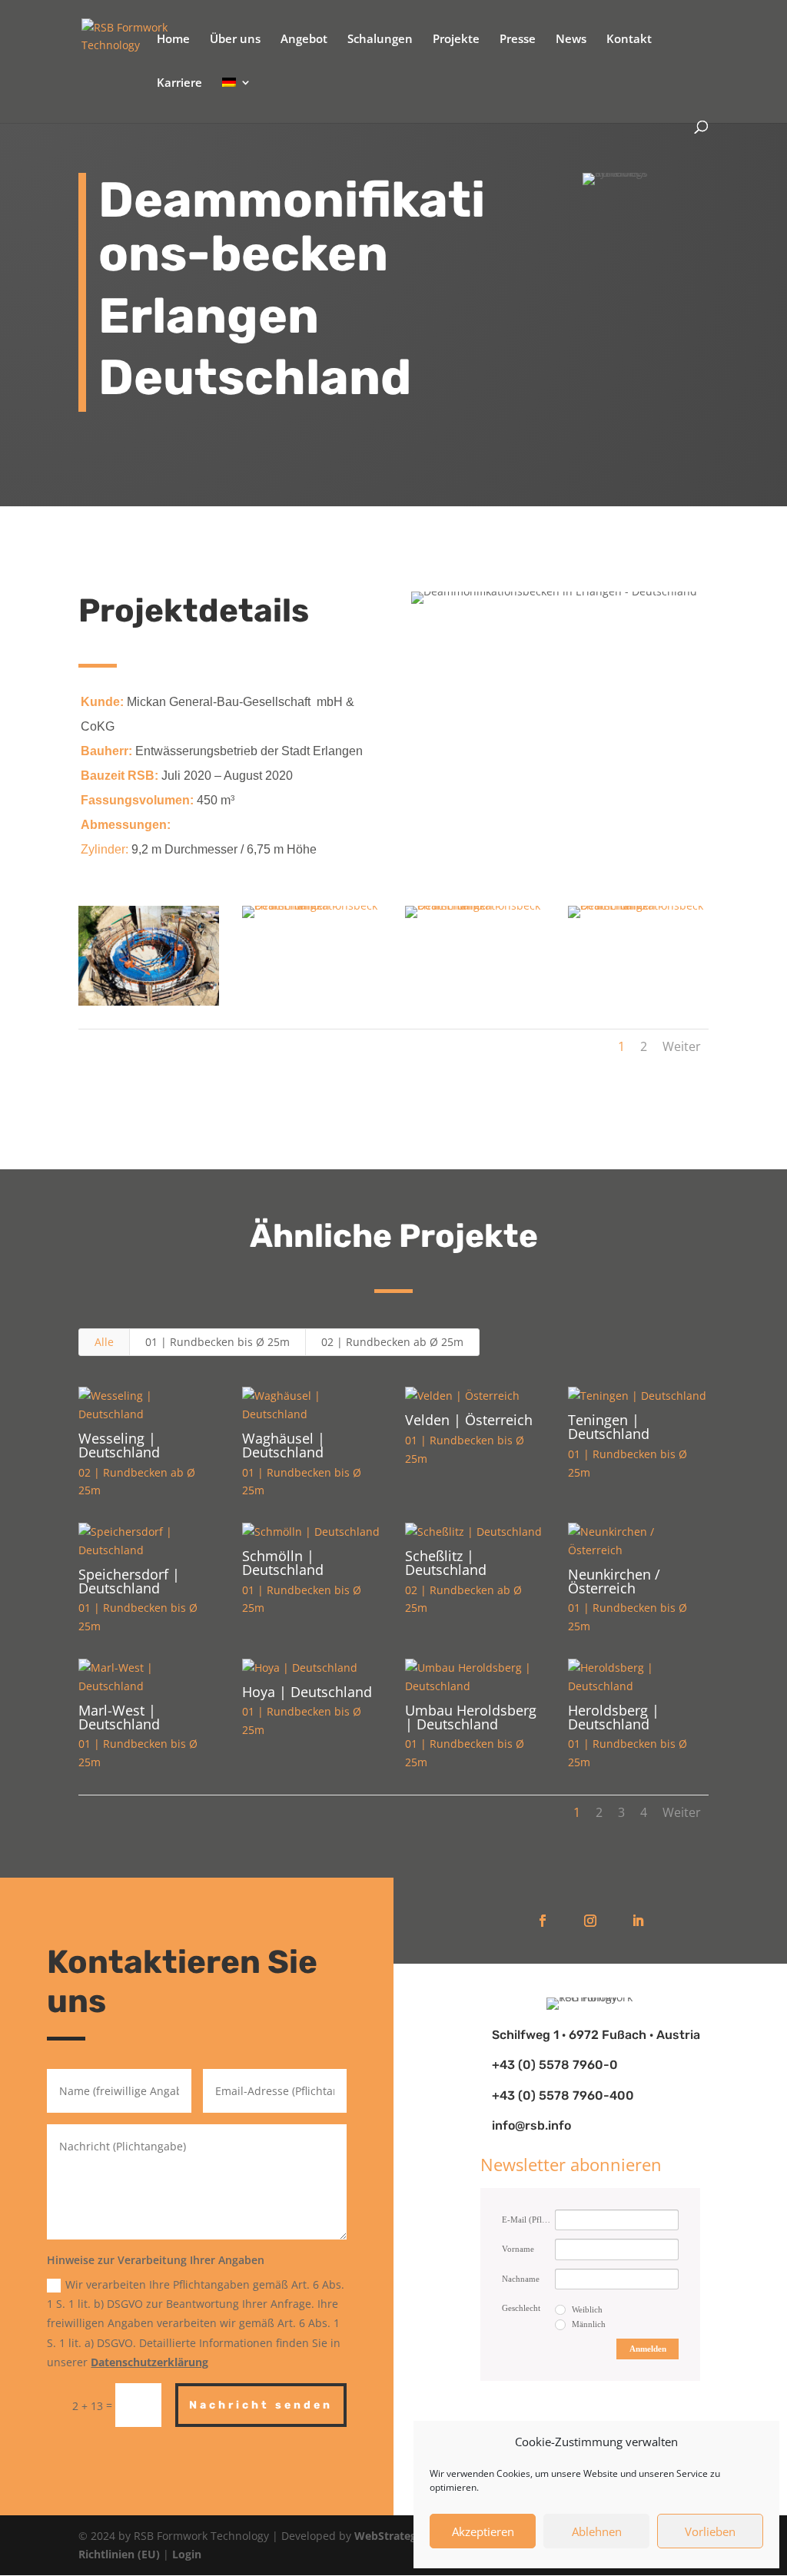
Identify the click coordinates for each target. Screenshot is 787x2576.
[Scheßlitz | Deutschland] (475, 1532)
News (571, 40)
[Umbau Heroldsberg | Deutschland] (475, 1677)
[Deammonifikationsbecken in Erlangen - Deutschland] (148, 1005)
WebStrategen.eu (400, 2536)
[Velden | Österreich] (475, 1396)
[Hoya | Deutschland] (312, 1668)
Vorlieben (710, 2531)
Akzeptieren (483, 2531)
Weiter (682, 1046)
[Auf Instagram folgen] (590, 1921)
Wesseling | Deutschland (119, 1445)
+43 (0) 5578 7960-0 (555, 2065)
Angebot (304, 40)
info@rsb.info (531, 2125)
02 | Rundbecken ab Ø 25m (392, 1342)
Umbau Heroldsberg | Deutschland (471, 1717)
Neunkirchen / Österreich (614, 1581)
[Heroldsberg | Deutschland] (638, 1677)
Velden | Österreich (469, 1420)
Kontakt (629, 40)
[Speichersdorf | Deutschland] (148, 1541)
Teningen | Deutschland (609, 1427)
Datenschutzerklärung (149, 2362)
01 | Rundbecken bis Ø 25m (218, 1342)
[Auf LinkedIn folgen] (638, 1921)
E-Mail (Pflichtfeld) (528, 2220)
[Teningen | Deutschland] (638, 1396)
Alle (104, 1342)
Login (187, 2554)
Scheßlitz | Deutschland (446, 1563)
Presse (518, 40)
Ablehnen (597, 2531)
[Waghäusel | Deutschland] (312, 1405)
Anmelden (648, 2349)
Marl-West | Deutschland (119, 1717)
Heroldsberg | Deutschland (614, 1717)
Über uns (235, 40)
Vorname (518, 2249)
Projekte (456, 40)
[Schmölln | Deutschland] (312, 1532)
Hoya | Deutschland (307, 1692)
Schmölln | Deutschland (283, 1563)
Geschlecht (521, 2308)
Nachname (521, 2279)
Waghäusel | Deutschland (284, 1445)
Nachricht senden (261, 2405)
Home (173, 40)
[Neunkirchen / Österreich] (638, 1541)
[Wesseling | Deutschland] (148, 1405)
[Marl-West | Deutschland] (148, 1677)
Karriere (179, 83)
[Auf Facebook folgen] (543, 1921)
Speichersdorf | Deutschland (129, 1581)
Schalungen (380, 40)
